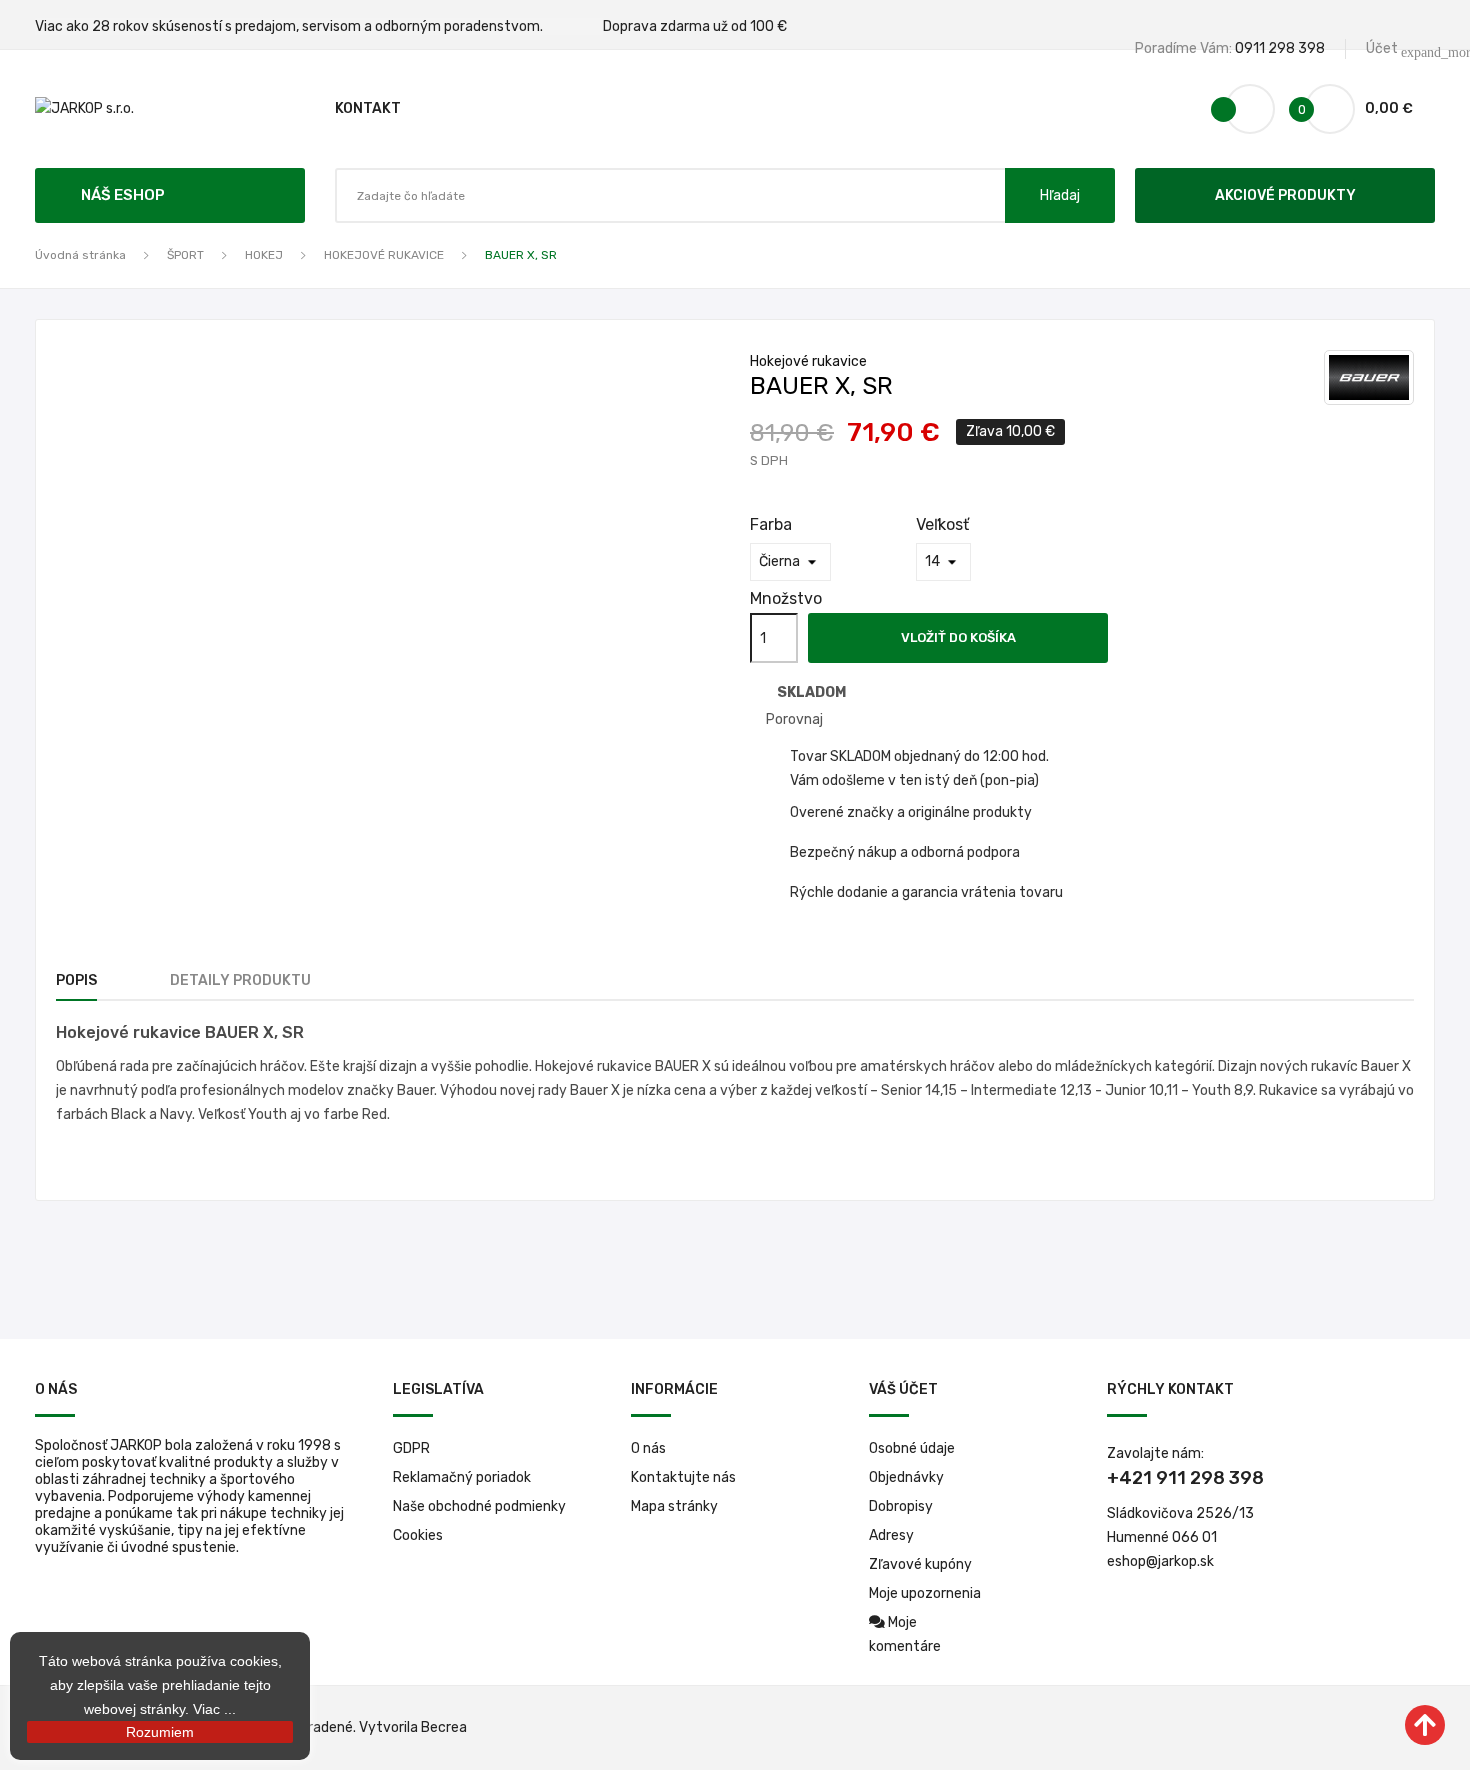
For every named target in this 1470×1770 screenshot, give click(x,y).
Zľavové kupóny (920, 1564)
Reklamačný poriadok (462, 1477)
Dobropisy (901, 1506)
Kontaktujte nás (683, 1477)
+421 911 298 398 (1185, 1478)
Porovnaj (794, 719)
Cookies (418, 1535)
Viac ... (214, 1709)
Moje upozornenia (925, 1593)
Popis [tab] (76, 980)
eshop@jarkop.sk (1160, 1561)
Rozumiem (160, 1732)
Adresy (891, 1535)
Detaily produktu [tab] (240, 980)
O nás (648, 1448)
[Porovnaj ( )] (1250, 109)
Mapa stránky (674, 1506)
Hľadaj (1060, 195)
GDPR (411, 1448)
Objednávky (906, 1477)
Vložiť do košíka (958, 637)
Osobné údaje (912, 1448)
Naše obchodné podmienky (479, 1506)
